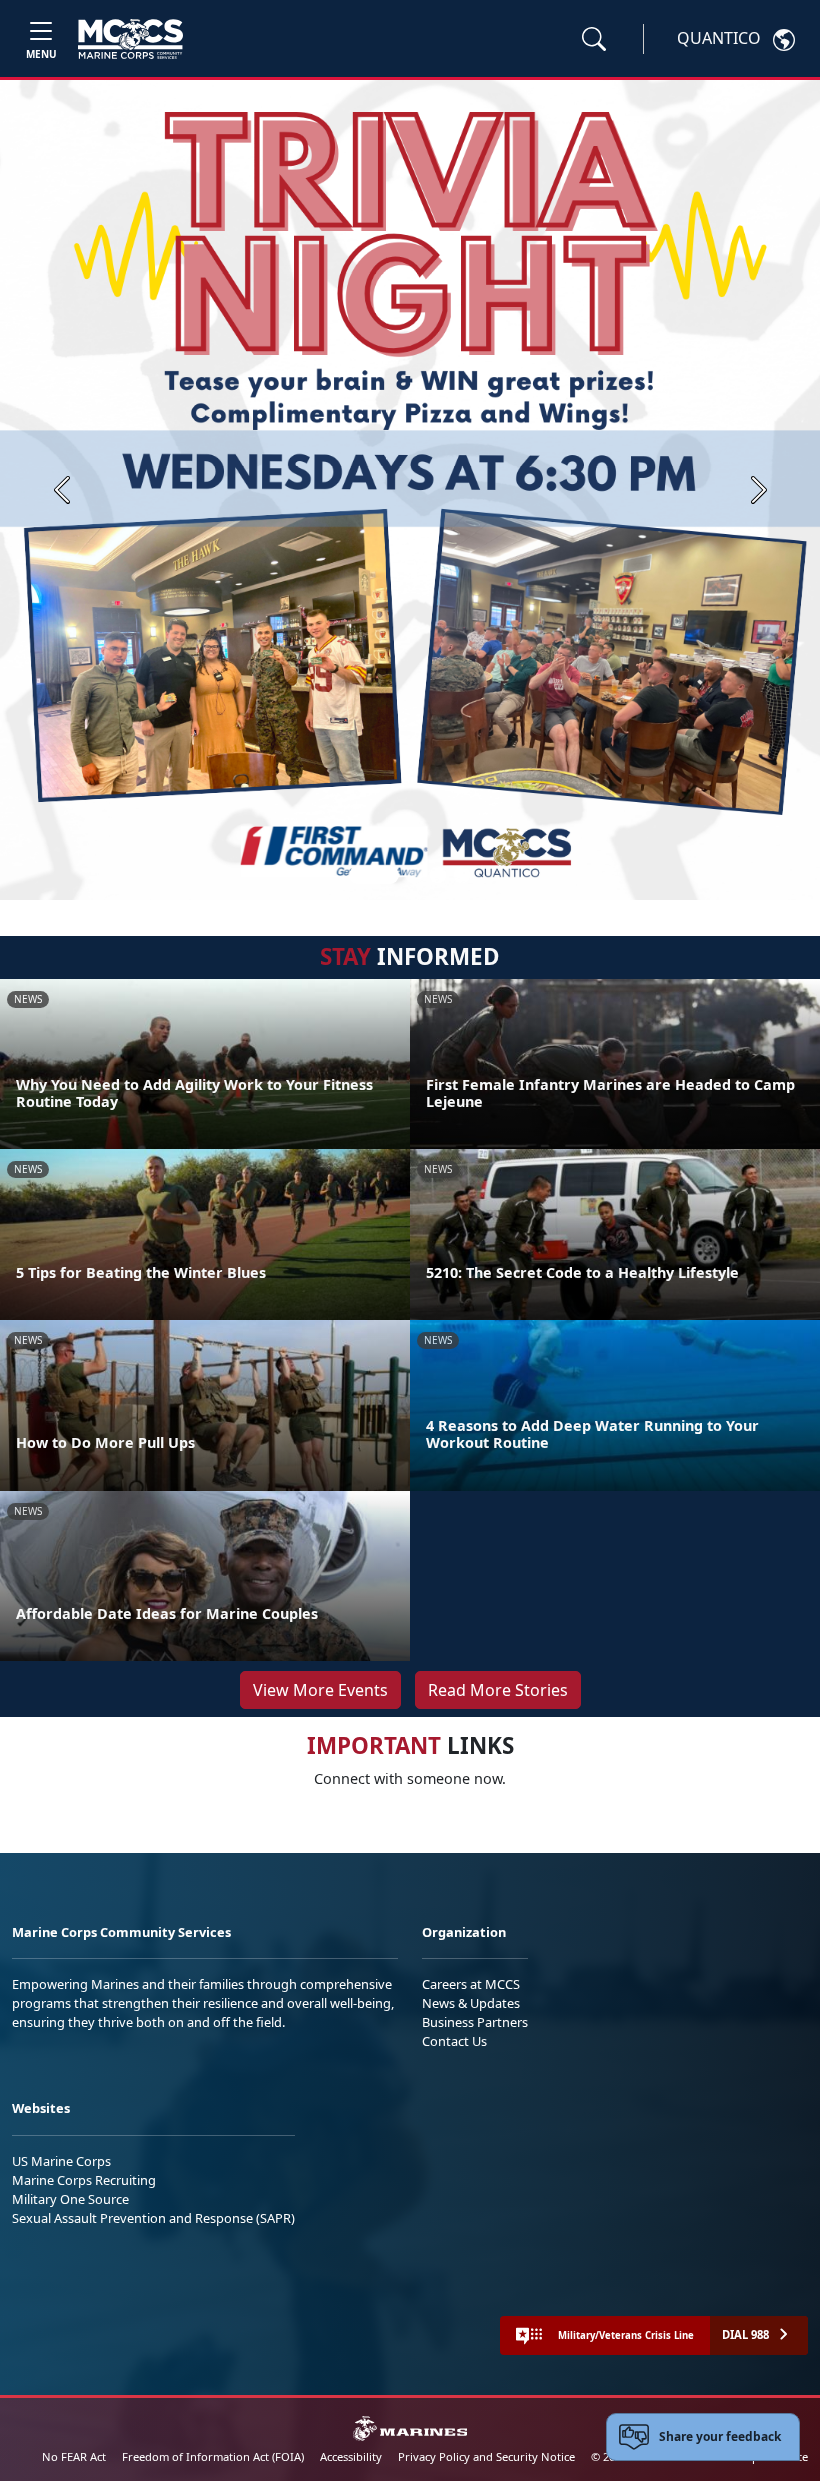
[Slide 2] (414, 875)
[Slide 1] (374, 875)
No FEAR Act (74, 2456)
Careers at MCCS (471, 1984)
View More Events (320, 1690)
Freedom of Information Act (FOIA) (213, 2456)
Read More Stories (498, 1690)
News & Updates (471, 2003)
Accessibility (351, 2456)
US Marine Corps (61, 2161)
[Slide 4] (462, 875)
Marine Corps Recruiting (84, 2180)
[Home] (130, 39)
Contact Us (454, 2041)
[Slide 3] (438, 875)
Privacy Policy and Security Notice (486, 2456)
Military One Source (70, 2199)
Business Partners (475, 2022)
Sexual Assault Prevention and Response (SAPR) (153, 2218)
